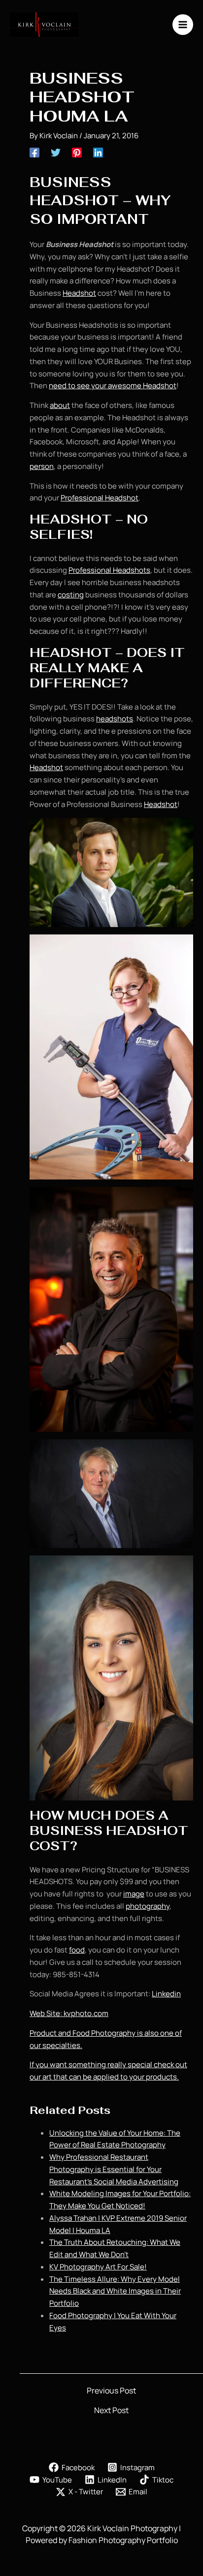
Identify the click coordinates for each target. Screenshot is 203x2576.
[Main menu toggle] (183, 25)
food (77, 1950)
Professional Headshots (109, 570)
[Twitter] (56, 152)
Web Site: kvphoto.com (69, 2013)
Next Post (111, 2410)
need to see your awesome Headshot (113, 386)
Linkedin (166, 1994)
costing (71, 595)
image (134, 1894)
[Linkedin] (98, 152)
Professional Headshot (100, 498)
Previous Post (111, 2390)
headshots (115, 719)
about (60, 405)
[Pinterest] (77, 152)
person (42, 466)
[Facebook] (34, 152)
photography (148, 1906)
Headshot (79, 293)
